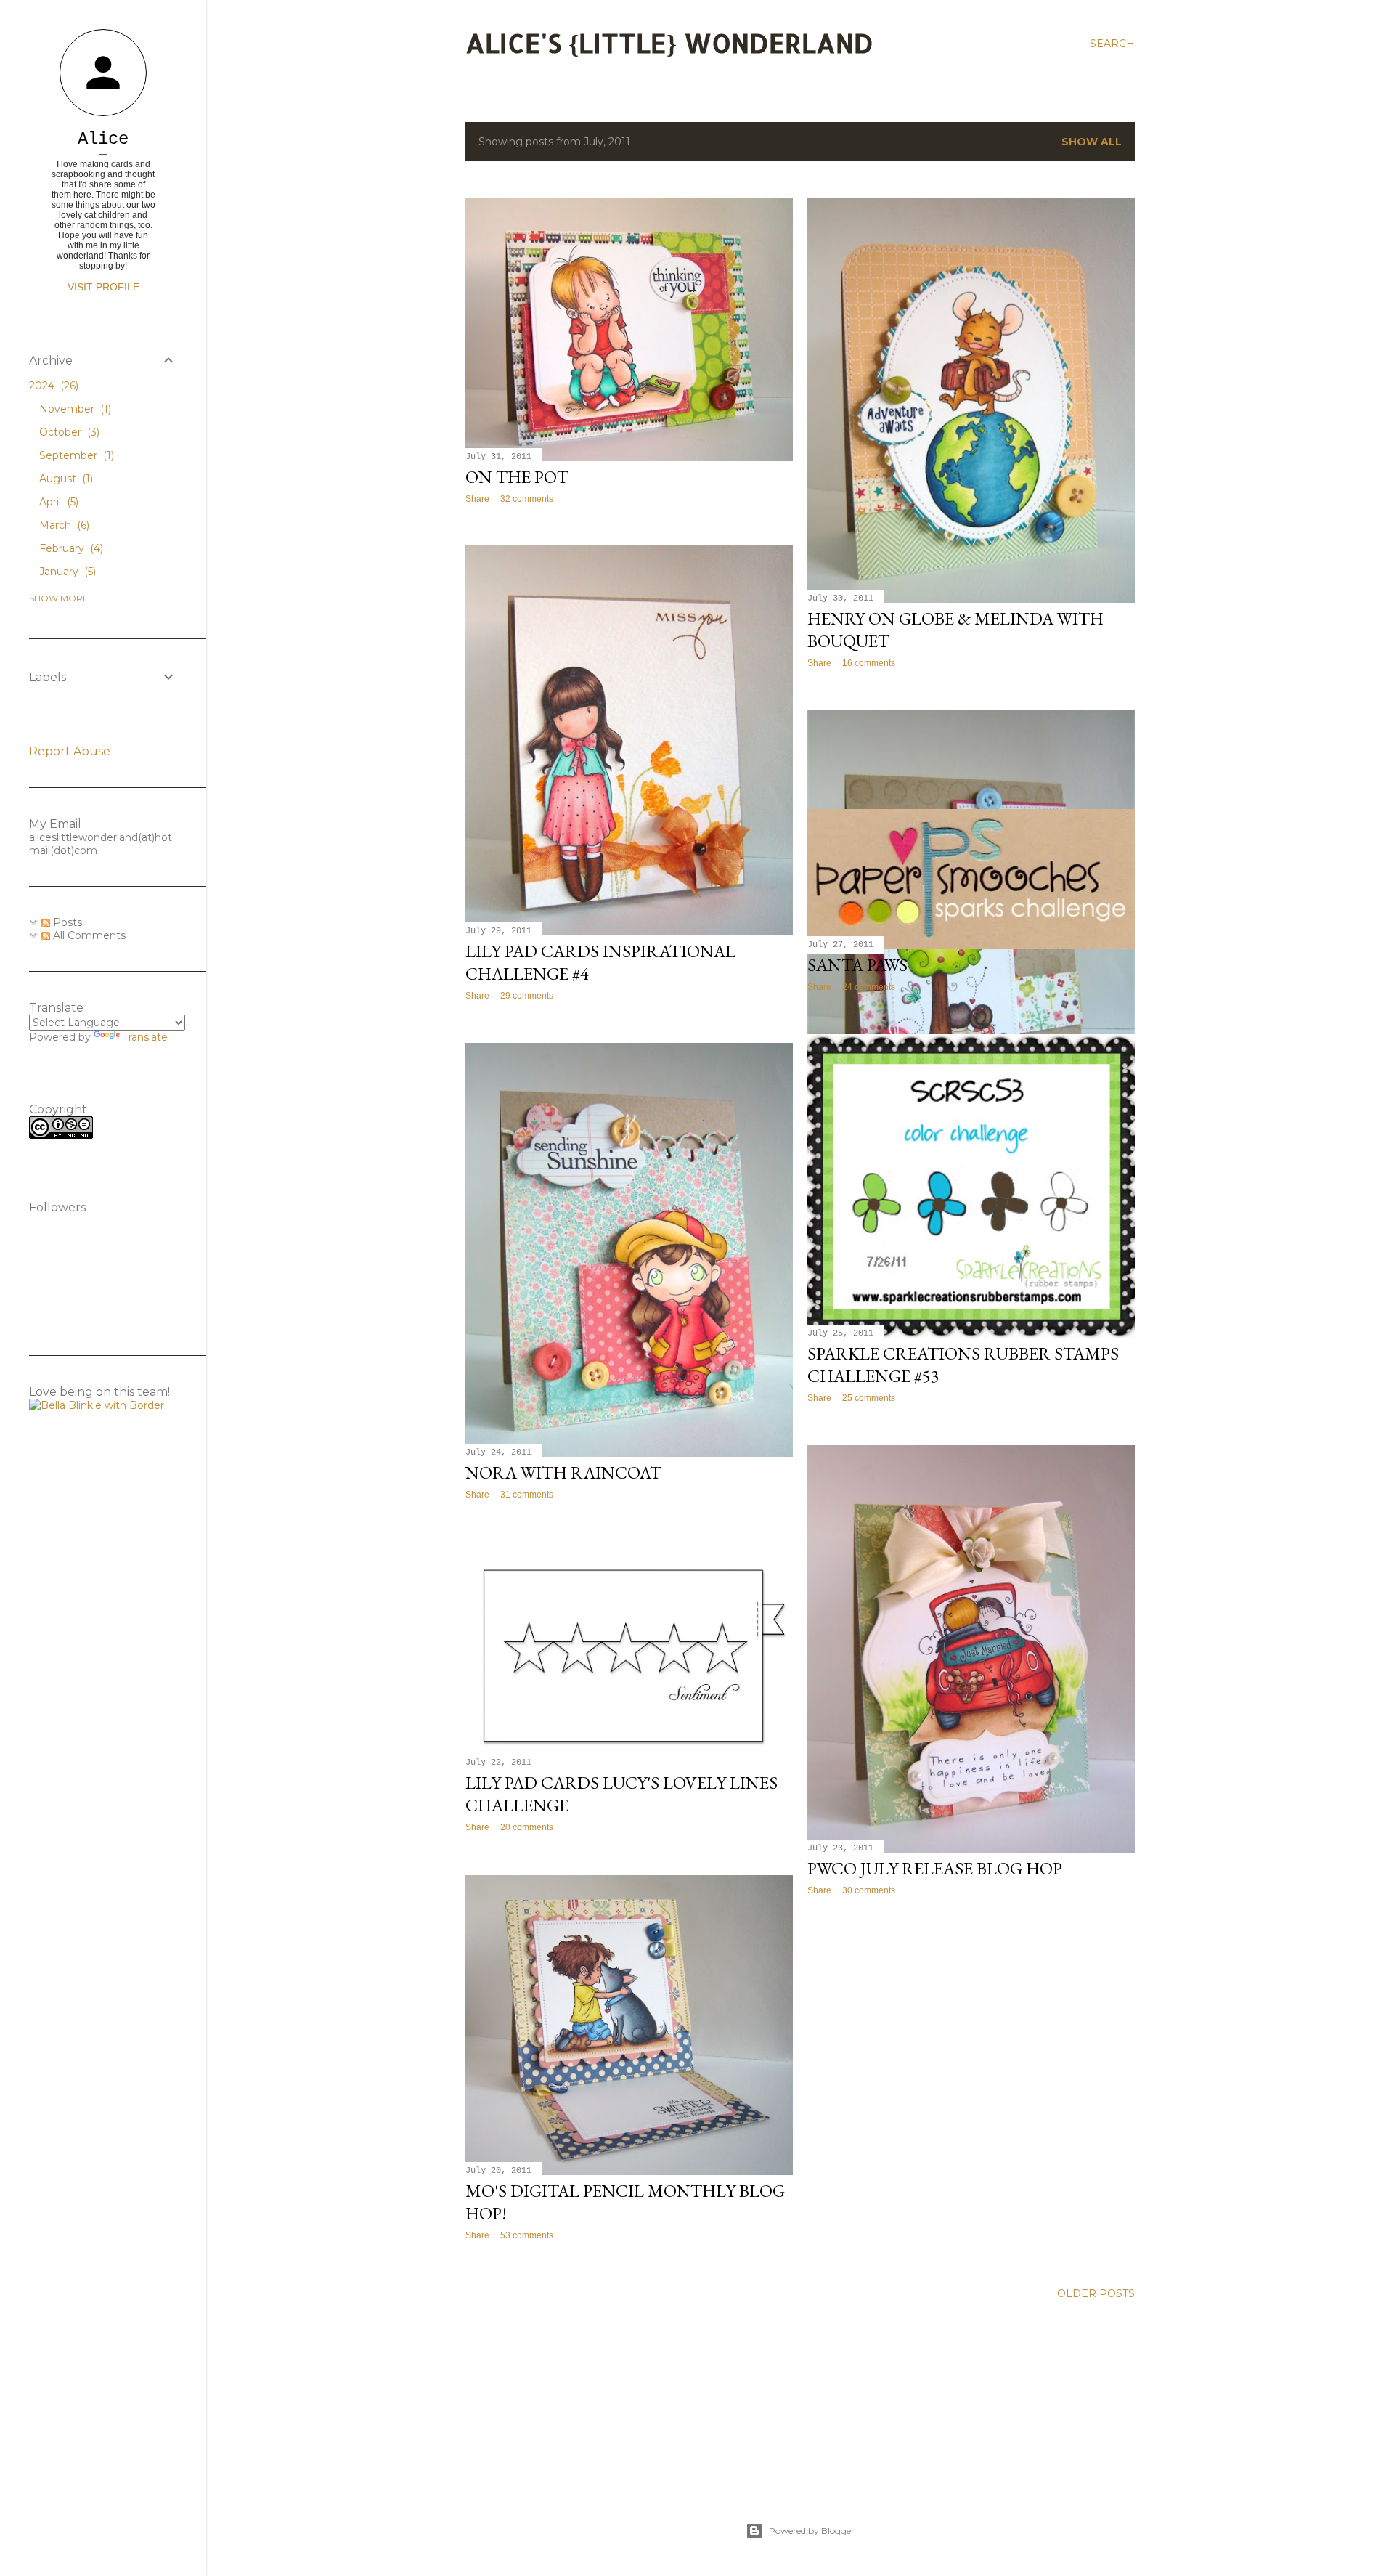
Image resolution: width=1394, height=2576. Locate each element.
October (68, 432)
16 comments (869, 663)
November (74, 409)
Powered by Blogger (812, 2531)
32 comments (527, 499)
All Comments (88, 935)
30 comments (869, 1890)
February (70, 548)
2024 (52, 386)
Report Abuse (70, 751)
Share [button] (477, 499)
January (66, 572)
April (57, 502)
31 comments (527, 1495)
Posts (66, 922)
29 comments (527, 996)
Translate (145, 1037)
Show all (1092, 142)
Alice (103, 139)
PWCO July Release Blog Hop (935, 1868)
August (65, 479)
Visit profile (103, 287)
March (63, 525)
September (75, 455)
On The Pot (517, 477)
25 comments (869, 1398)
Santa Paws (857, 965)
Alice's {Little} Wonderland (669, 43)
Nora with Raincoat (563, 1472)
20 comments (527, 1827)
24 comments (869, 987)
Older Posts (1096, 2293)
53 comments (527, 2235)
